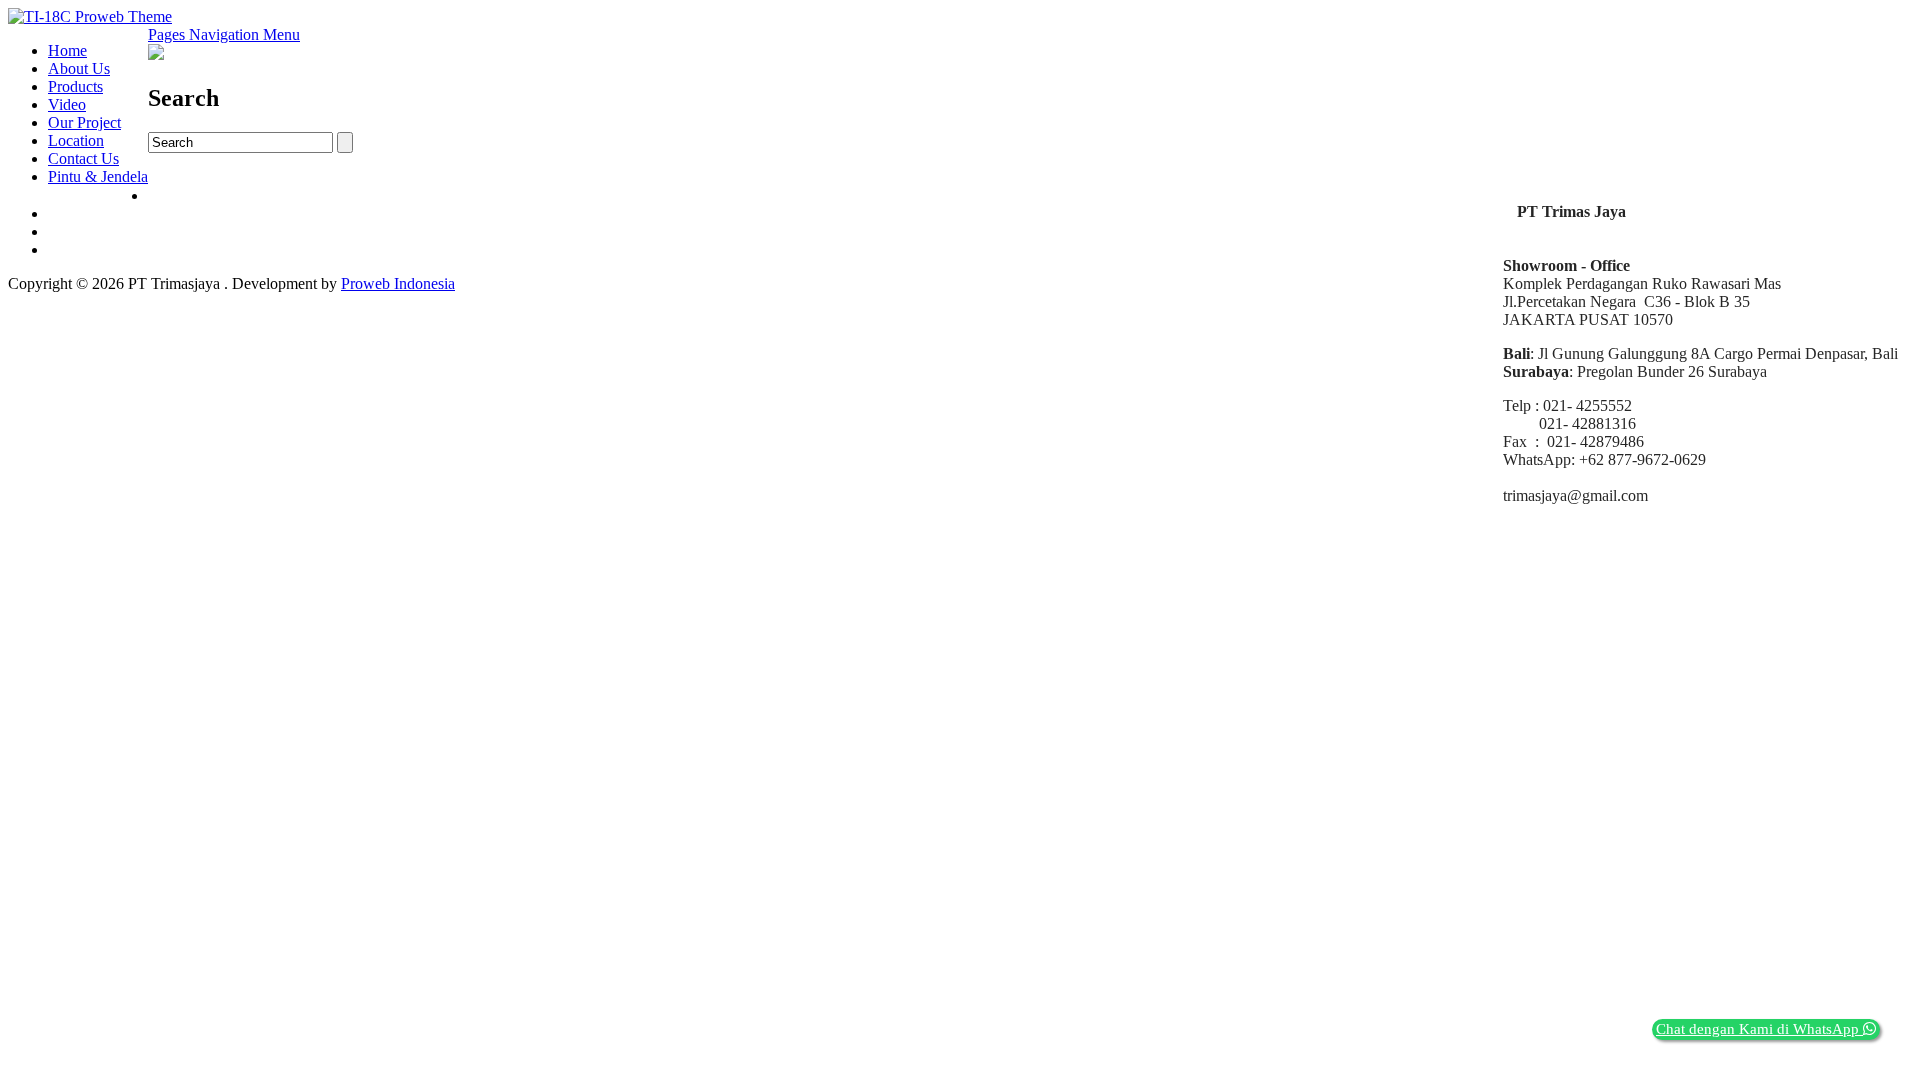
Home (67, 50)
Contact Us (83, 158)
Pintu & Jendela (98, 176)
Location (76, 140)
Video (67, 104)
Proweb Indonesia (398, 283)
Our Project (84, 122)
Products (75, 86)
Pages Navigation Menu (224, 34)
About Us (79, 68)
